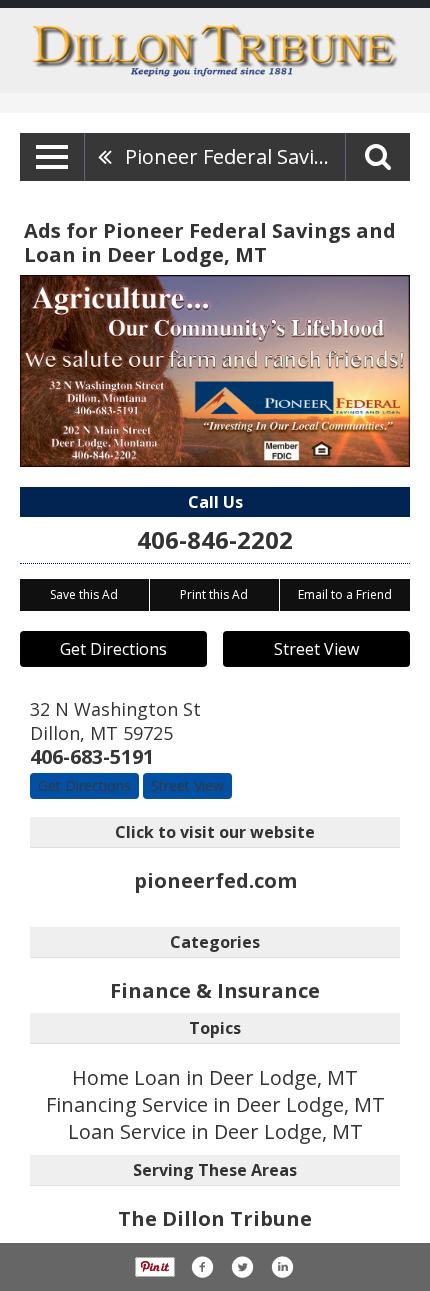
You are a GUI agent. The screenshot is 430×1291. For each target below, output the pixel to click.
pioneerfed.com (215, 880)
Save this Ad (84, 594)
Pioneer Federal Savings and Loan (235, 156)
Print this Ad (214, 594)
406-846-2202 (215, 539)
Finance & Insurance (215, 990)
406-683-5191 (92, 756)
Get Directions (113, 649)
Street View (316, 649)
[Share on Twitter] (242, 1267)
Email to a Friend (345, 594)
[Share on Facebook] (202, 1267)
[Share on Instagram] (282, 1267)
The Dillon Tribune (215, 1218)
